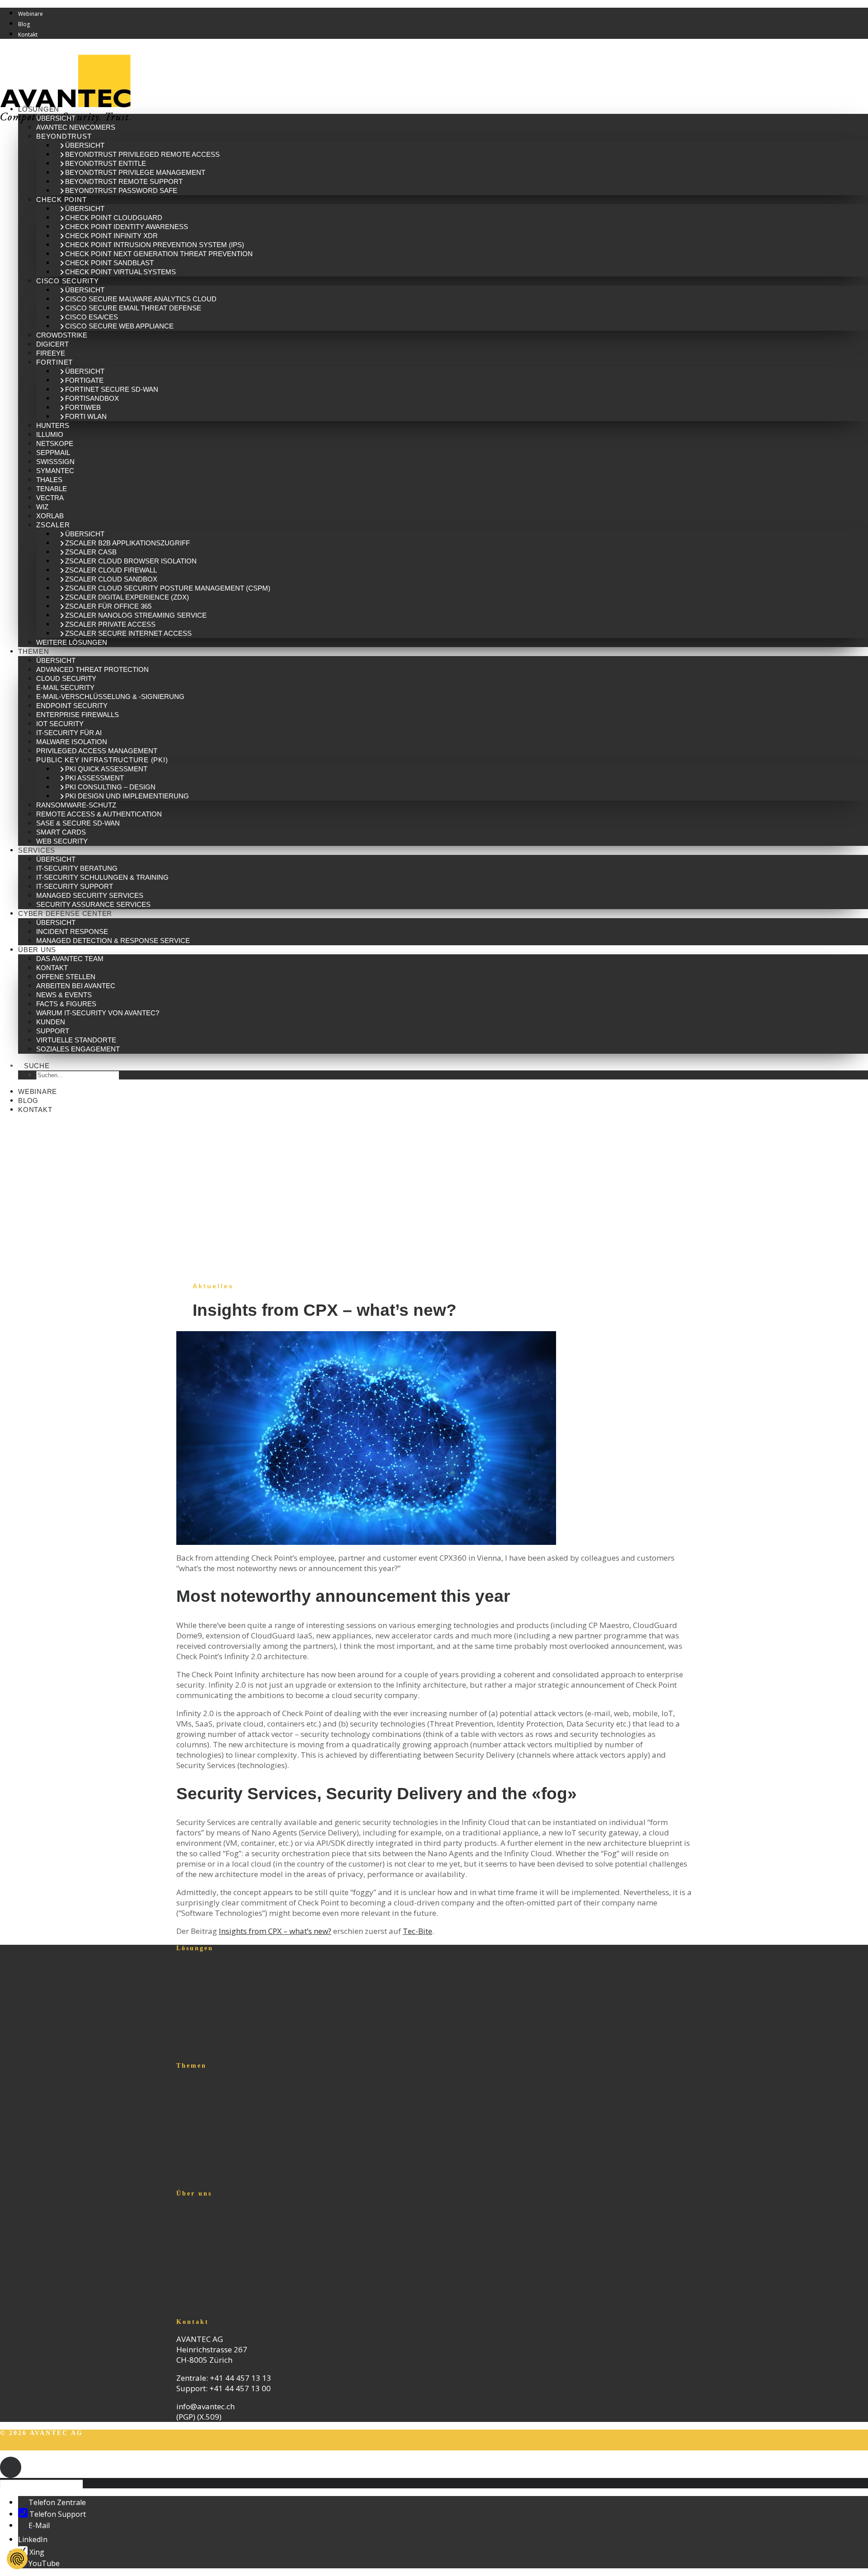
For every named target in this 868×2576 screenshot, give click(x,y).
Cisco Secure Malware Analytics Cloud (141, 299)
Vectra (50, 498)
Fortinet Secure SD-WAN (112, 389)
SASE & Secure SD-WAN (78, 823)
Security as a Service (212, 2166)
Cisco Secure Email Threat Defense (133, 308)
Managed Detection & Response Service (113, 941)
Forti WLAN (86, 416)
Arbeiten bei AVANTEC (76, 986)
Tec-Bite (417, 1931)
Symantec (55, 471)
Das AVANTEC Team (70, 959)
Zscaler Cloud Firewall (111, 570)
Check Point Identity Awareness (127, 227)
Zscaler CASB (91, 552)
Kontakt (28, 35)
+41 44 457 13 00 (240, 2388)
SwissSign (55, 462)
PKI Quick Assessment (106, 769)
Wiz (42, 507)
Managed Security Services (90, 895)
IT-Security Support (75, 886)
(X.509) (209, 2417)
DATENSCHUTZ (58, 2447)
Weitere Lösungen (72, 642)
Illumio (50, 434)
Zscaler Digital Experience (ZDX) (127, 597)
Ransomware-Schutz (76, 805)
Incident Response (72, 931)
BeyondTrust (64, 136)
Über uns (37, 950)
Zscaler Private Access (110, 624)
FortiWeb (83, 407)
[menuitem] (443, 13)
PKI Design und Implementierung (127, 796)
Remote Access (203, 2156)
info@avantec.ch (206, 2406)
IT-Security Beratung (77, 868)
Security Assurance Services (93, 904)
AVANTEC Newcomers (76, 127)
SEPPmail (53, 453)
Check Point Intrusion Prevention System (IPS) (155, 245)
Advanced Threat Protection (92, 669)
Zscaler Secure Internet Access (128, 633)
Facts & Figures (66, 1004)
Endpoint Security (72, 706)
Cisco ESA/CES (92, 317)
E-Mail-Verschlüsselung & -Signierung (110, 697)
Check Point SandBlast (109, 263)
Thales (49, 480)
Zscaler (53, 525)
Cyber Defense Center (65, 913)
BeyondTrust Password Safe (121, 190)
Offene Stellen (66, 977)
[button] (37, 1066)
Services (37, 850)
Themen (34, 651)
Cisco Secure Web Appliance (119, 326)
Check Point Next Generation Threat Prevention (159, 254)
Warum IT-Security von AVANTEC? (98, 1013)
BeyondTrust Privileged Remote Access (142, 154)
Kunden (51, 1022)
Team (187, 2242)
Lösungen (39, 109)
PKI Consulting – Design (110, 787)
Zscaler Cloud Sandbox (111, 579)
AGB (9, 2447)
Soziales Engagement (78, 1049)
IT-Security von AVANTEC (221, 2232)
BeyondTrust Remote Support (124, 181)
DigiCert (52, 344)
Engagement (199, 2273)
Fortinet (54, 362)
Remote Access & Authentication (99, 814)
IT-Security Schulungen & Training (102, 877)
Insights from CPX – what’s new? (275, 1931)
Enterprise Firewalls (78, 715)
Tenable (52, 489)
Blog (24, 24)
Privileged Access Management (97, 751)
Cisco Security (68, 281)
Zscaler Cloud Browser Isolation (131, 561)
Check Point (61, 199)
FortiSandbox (92, 398)
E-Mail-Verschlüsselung (219, 2114)
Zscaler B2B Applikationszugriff (127, 543)
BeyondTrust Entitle (106, 163)
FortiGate (84, 380)
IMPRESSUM (123, 2447)
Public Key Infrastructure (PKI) (102, 760)
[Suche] (45, 2483)
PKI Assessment (94, 778)
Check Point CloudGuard (114, 218)
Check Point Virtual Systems (120, 272)
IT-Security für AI (69, 733)
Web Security (62, 841)
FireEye (51, 353)
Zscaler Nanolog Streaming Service (136, 615)
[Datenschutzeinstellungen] (17, 2559)
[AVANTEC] (434, 72)
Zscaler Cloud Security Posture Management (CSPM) (168, 588)
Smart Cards (61, 832)
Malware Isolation (72, 742)
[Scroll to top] (11, 2466)
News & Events (64, 995)
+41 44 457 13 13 (241, 2378)
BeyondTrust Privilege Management (135, 172)
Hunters (53, 425)
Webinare (31, 14)
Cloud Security (66, 678)
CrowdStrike (62, 335)
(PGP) (186, 2417)
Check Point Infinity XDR (111, 236)
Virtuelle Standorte (76, 1040)
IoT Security (60, 724)
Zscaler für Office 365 (108, 606)
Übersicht (56, 118)
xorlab (50, 516)
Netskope (55, 443)
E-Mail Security (65, 687)
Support (53, 1031)
